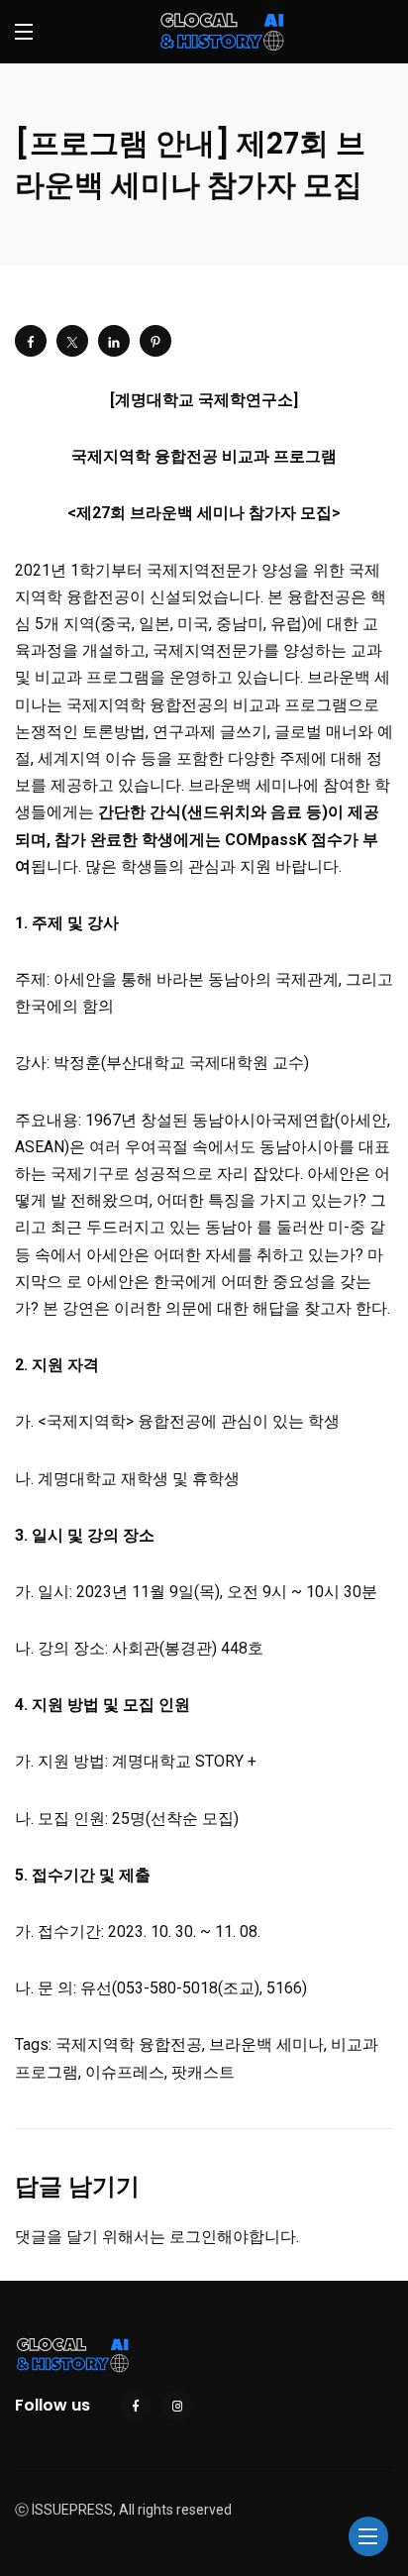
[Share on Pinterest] (155, 341)
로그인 (193, 2237)
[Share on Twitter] (72, 341)
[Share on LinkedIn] (114, 341)
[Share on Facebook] (31, 341)
